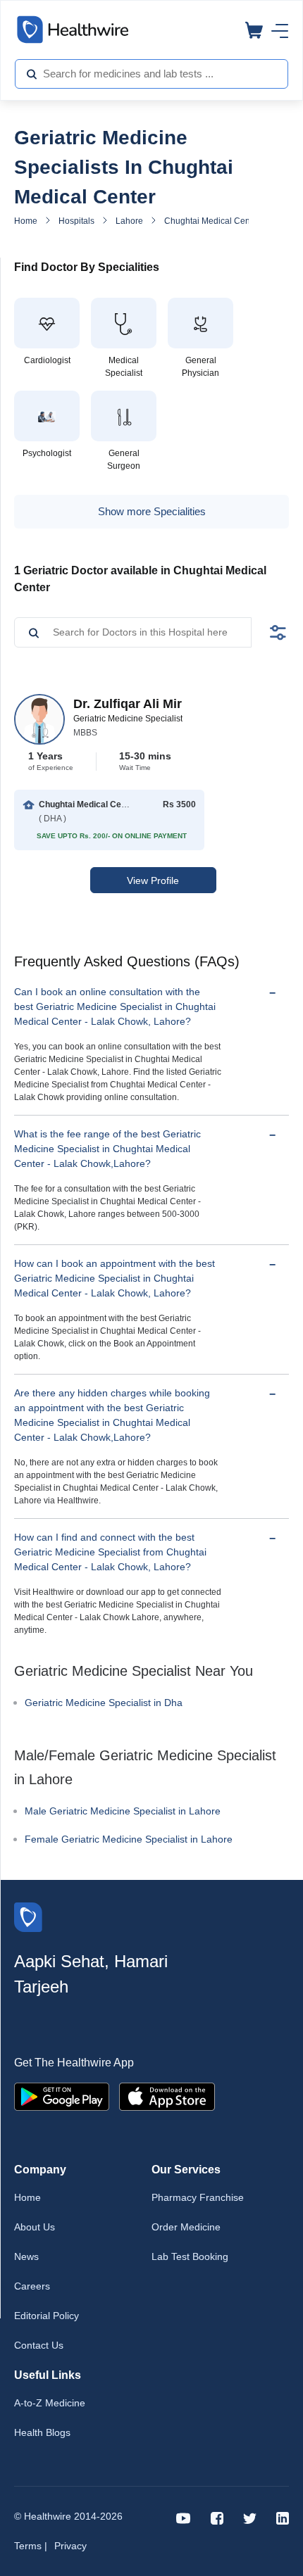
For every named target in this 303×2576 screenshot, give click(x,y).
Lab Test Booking (190, 2256)
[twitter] (250, 2517)
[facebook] (217, 2517)
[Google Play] (62, 2096)
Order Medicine (186, 2227)
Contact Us (39, 2345)
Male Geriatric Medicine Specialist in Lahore (123, 1811)
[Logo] (28, 1916)
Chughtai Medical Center (212, 221)
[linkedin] (283, 2517)
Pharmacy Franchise (198, 2197)
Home (26, 221)
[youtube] (184, 2517)
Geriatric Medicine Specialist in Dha (104, 1703)
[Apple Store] (167, 2096)
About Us (35, 2227)
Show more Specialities (152, 511)
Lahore (129, 221)
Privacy (70, 2546)
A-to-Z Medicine (50, 2403)
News (26, 2256)
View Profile (153, 880)
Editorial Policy (47, 2316)
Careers (32, 2286)
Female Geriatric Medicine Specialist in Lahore (129, 1839)
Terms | (31, 2546)
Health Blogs (42, 2432)
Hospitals (76, 221)
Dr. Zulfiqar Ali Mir (128, 704)
